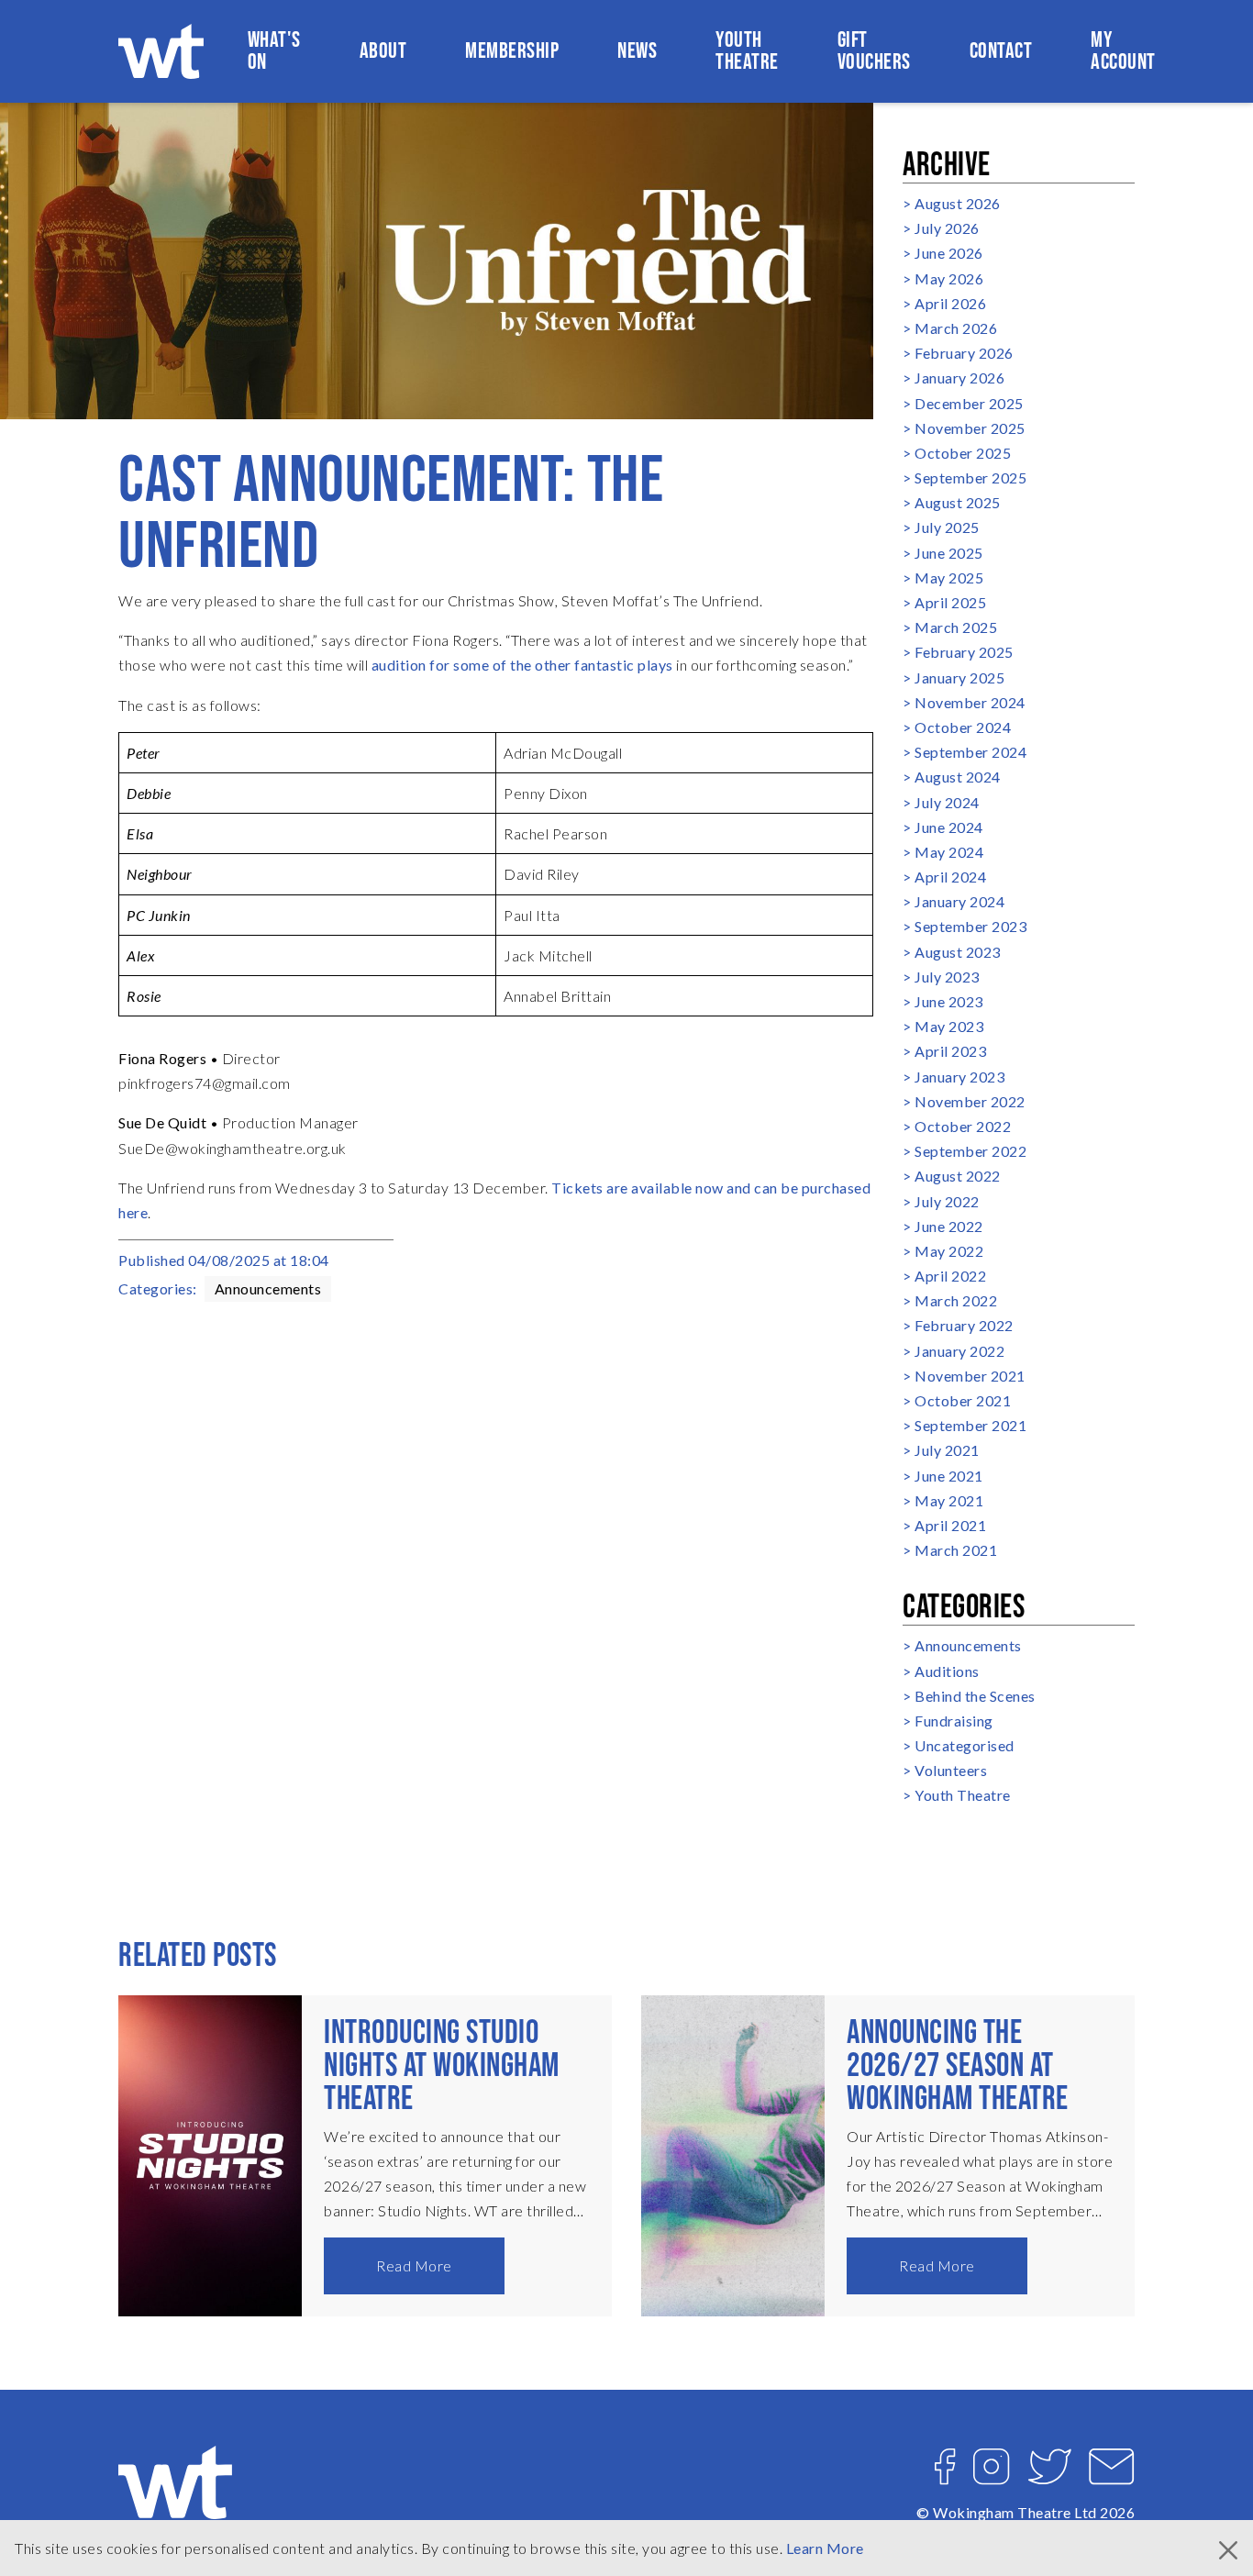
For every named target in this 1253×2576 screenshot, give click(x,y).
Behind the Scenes (975, 1696)
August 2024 (958, 777)
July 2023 (947, 977)
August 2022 (958, 1176)
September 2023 (970, 926)
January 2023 (959, 1077)
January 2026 (959, 378)
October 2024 (963, 727)
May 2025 (949, 577)
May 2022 (949, 1251)
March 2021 (956, 1550)
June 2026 (949, 253)
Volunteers (951, 1770)
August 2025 (958, 502)
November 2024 (970, 702)
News (637, 51)
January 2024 (959, 901)
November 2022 (970, 1101)
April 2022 (950, 1276)
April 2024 (950, 877)
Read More (414, 2265)
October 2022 (963, 1126)
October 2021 (963, 1400)
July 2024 (947, 802)
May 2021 (949, 1500)
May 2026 (949, 278)
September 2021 (970, 1425)
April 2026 (950, 303)
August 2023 (958, 952)
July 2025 (947, 527)
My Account (1123, 51)
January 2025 (959, 677)
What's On (274, 51)
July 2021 (947, 1450)
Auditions (947, 1671)
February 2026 (964, 353)
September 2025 (970, 477)
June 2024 (949, 827)
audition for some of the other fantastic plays (522, 665)
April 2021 (950, 1525)
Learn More (825, 2548)
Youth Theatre (747, 51)
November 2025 (970, 428)
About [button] (383, 51)
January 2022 (959, 1351)
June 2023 (949, 1001)
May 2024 (949, 852)
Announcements (268, 1288)
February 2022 (964, 1325)
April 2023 (950, 1051)
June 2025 (949, 553)
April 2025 (950, 602)
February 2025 (964, 652)
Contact (1001, 51)
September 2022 (970, 1151)
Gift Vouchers (874, 51)
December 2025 (969, 403)
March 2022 (956, 1300)
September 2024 (970, 752)
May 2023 (949, 1026)
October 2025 (963, 453)
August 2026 (958, 203)
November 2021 (970, 1376)
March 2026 (956, 328)
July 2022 (947, 1201)
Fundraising (954, 1721)
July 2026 (947, 228)
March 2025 (956, 627)
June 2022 (949, 1226)
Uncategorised (965, 1745)
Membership (512, 51)
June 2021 (949, 1476)
